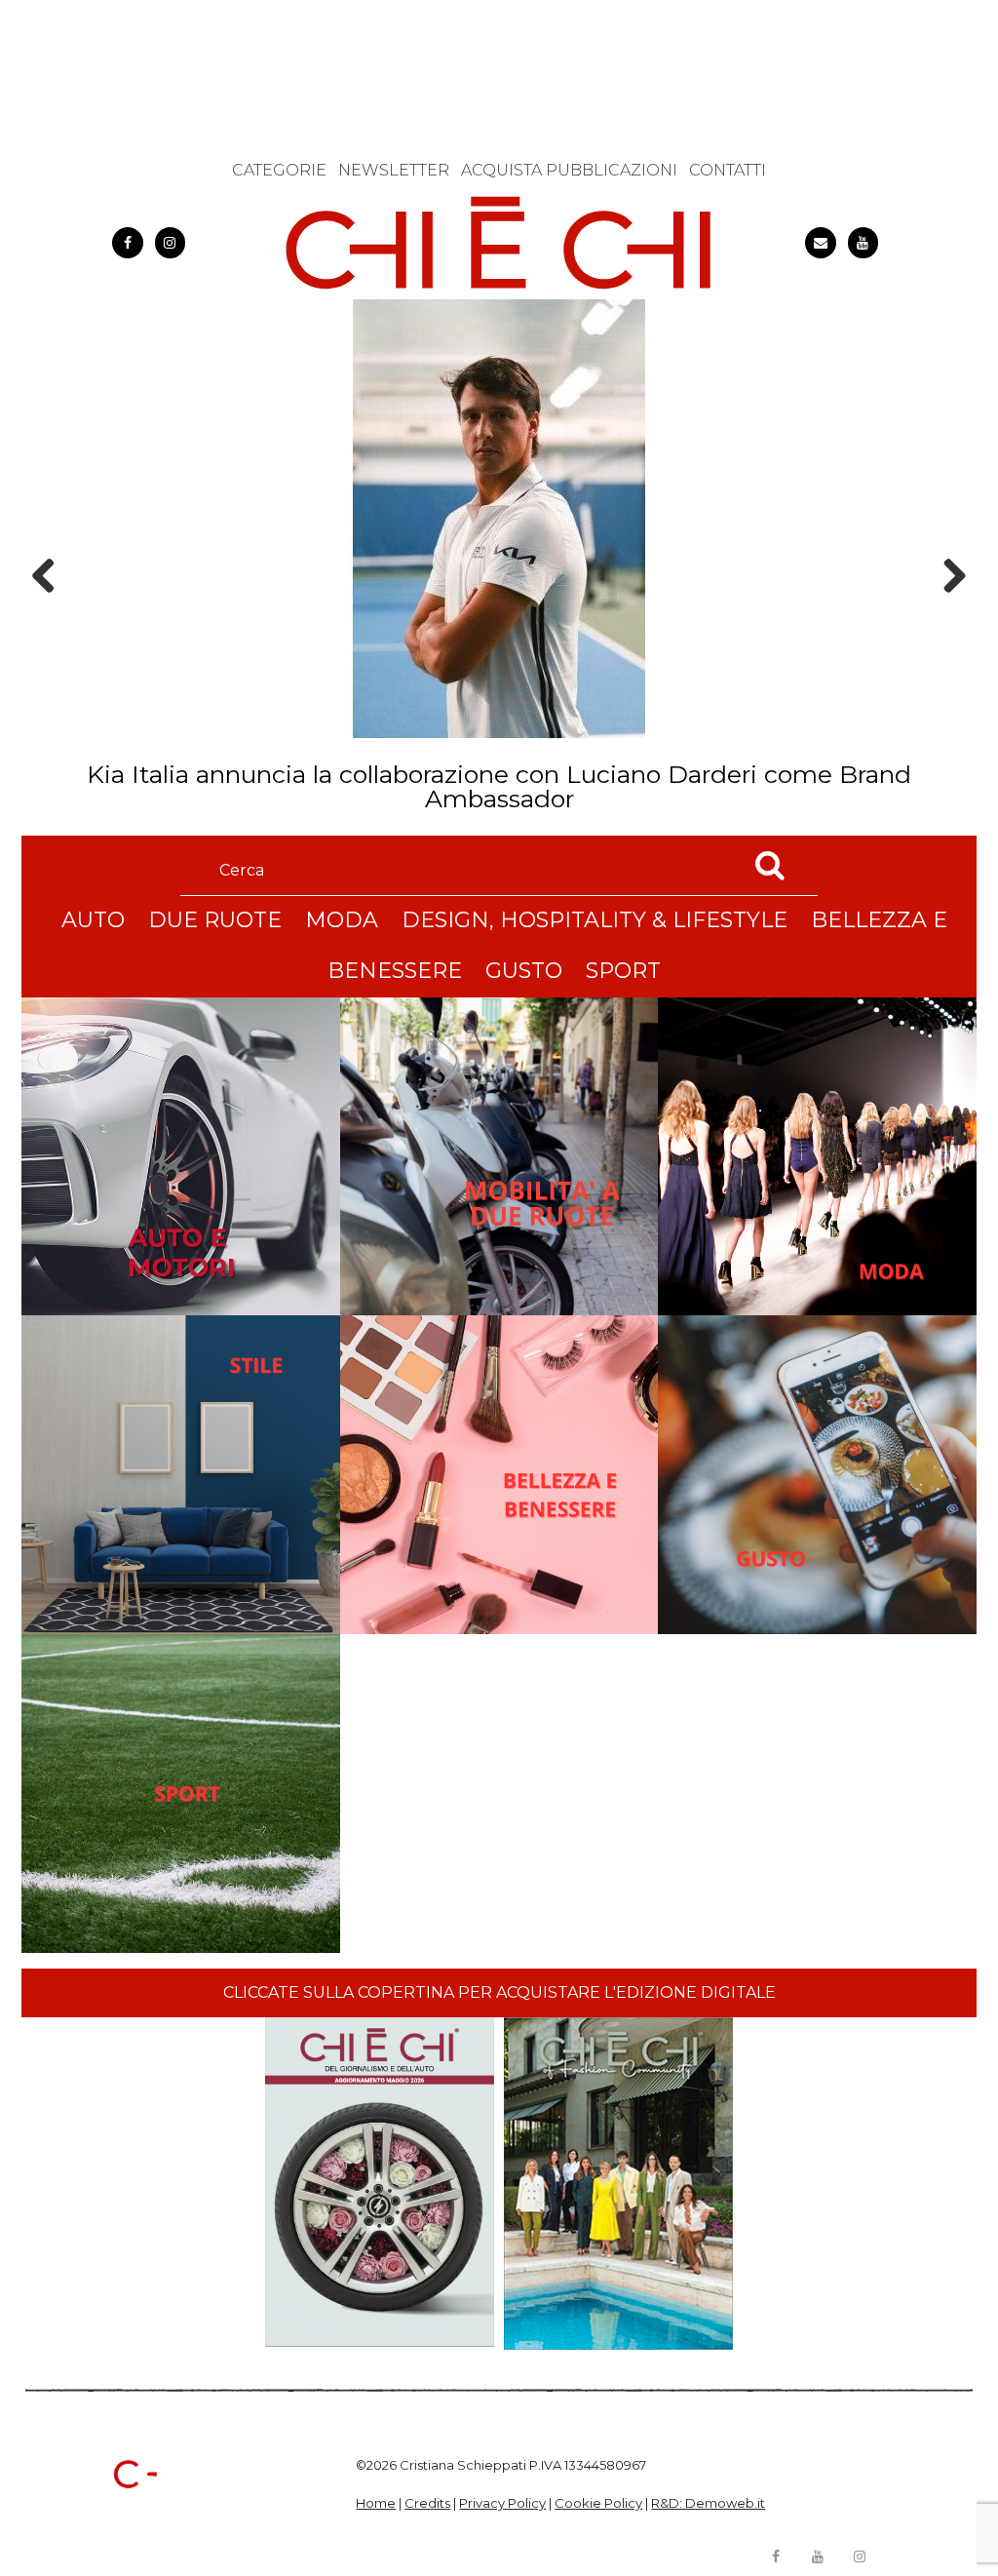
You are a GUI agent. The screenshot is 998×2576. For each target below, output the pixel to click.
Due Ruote (215, 920)
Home (376, 2503)
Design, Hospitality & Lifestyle (595, 920)
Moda (342, 920)
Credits (427, 2503)
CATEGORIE (279, 170)
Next (948, 610)
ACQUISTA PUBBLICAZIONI (569, 170)
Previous (50, 610)
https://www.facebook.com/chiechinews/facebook (128, 243)
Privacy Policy (502, 2503)
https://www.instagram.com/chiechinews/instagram (171, 243)
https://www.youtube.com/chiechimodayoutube (864, 243)
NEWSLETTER (394, 170)
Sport (623, 971)
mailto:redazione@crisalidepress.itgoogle (821, 243)
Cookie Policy (598, 2503)
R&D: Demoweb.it (708, 2503)
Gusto (524, 971)
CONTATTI (728, 170)
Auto (93, 920)
